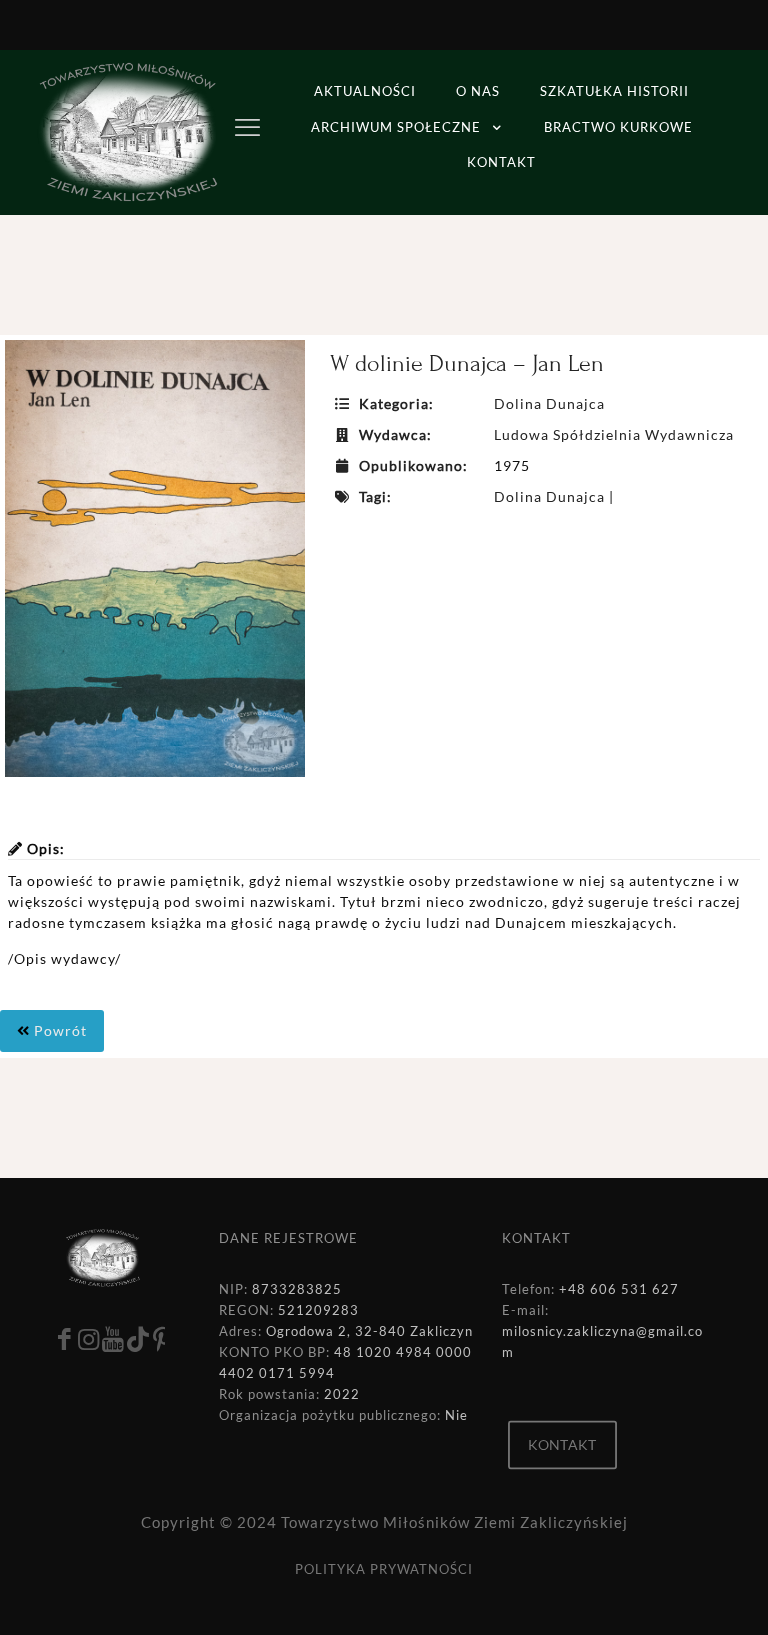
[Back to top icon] (672, 1594)
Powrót (58, 1030)
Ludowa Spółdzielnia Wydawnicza (614, 434)
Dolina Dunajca (549, 403)
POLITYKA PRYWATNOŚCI (384, 1569)
